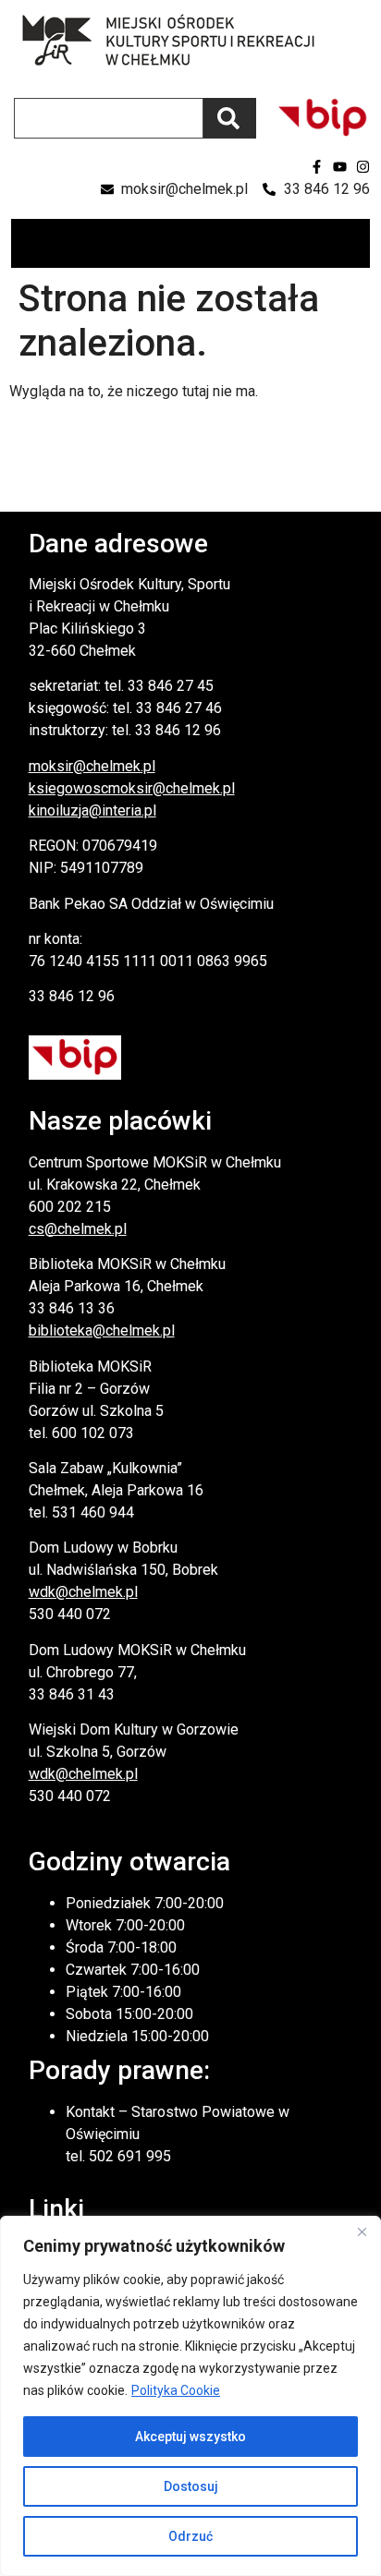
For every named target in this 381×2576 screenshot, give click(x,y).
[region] (190, 2396)
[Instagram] (363, 167)
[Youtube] (340, 167)
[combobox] (109, 118)
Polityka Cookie (176, 2390)
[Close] (362, 2231)
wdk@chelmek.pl (83, 1592)
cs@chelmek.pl (78, 1229)
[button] (355, 243)
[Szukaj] (230, 118)
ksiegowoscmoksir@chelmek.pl (132, 788)
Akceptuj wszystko (190, 2437)
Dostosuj (191, 2486)
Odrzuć (190, 2536)
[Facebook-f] (317, 167)
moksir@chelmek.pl (92, 766)
